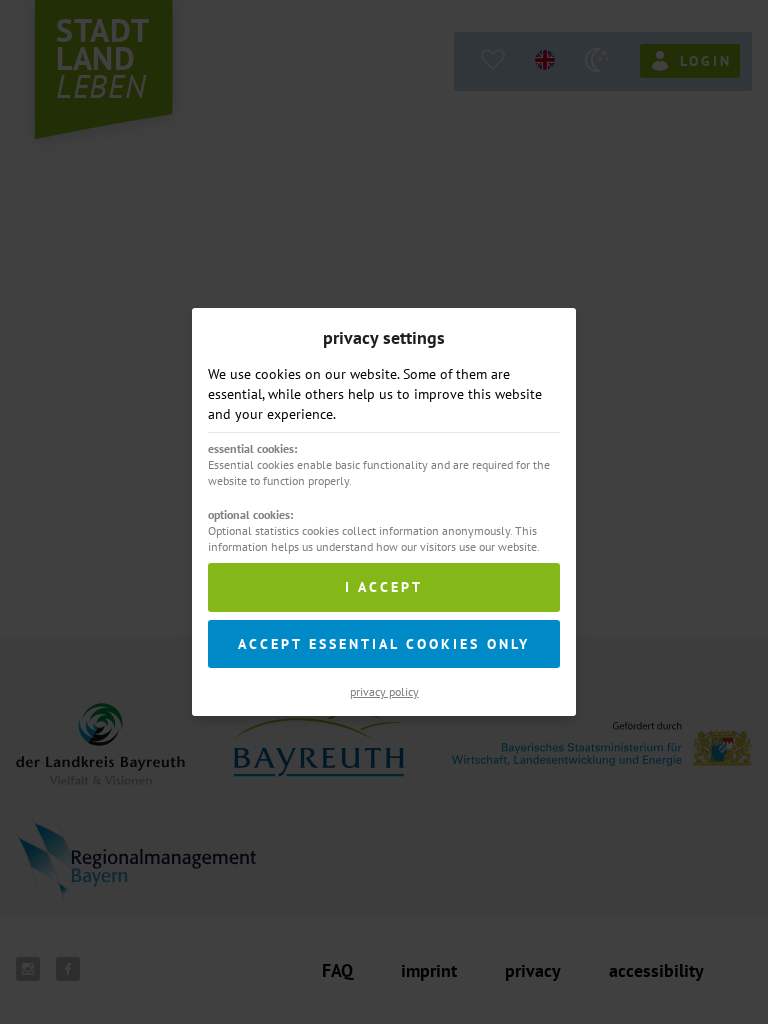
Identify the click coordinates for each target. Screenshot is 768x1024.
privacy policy (384, 691)
